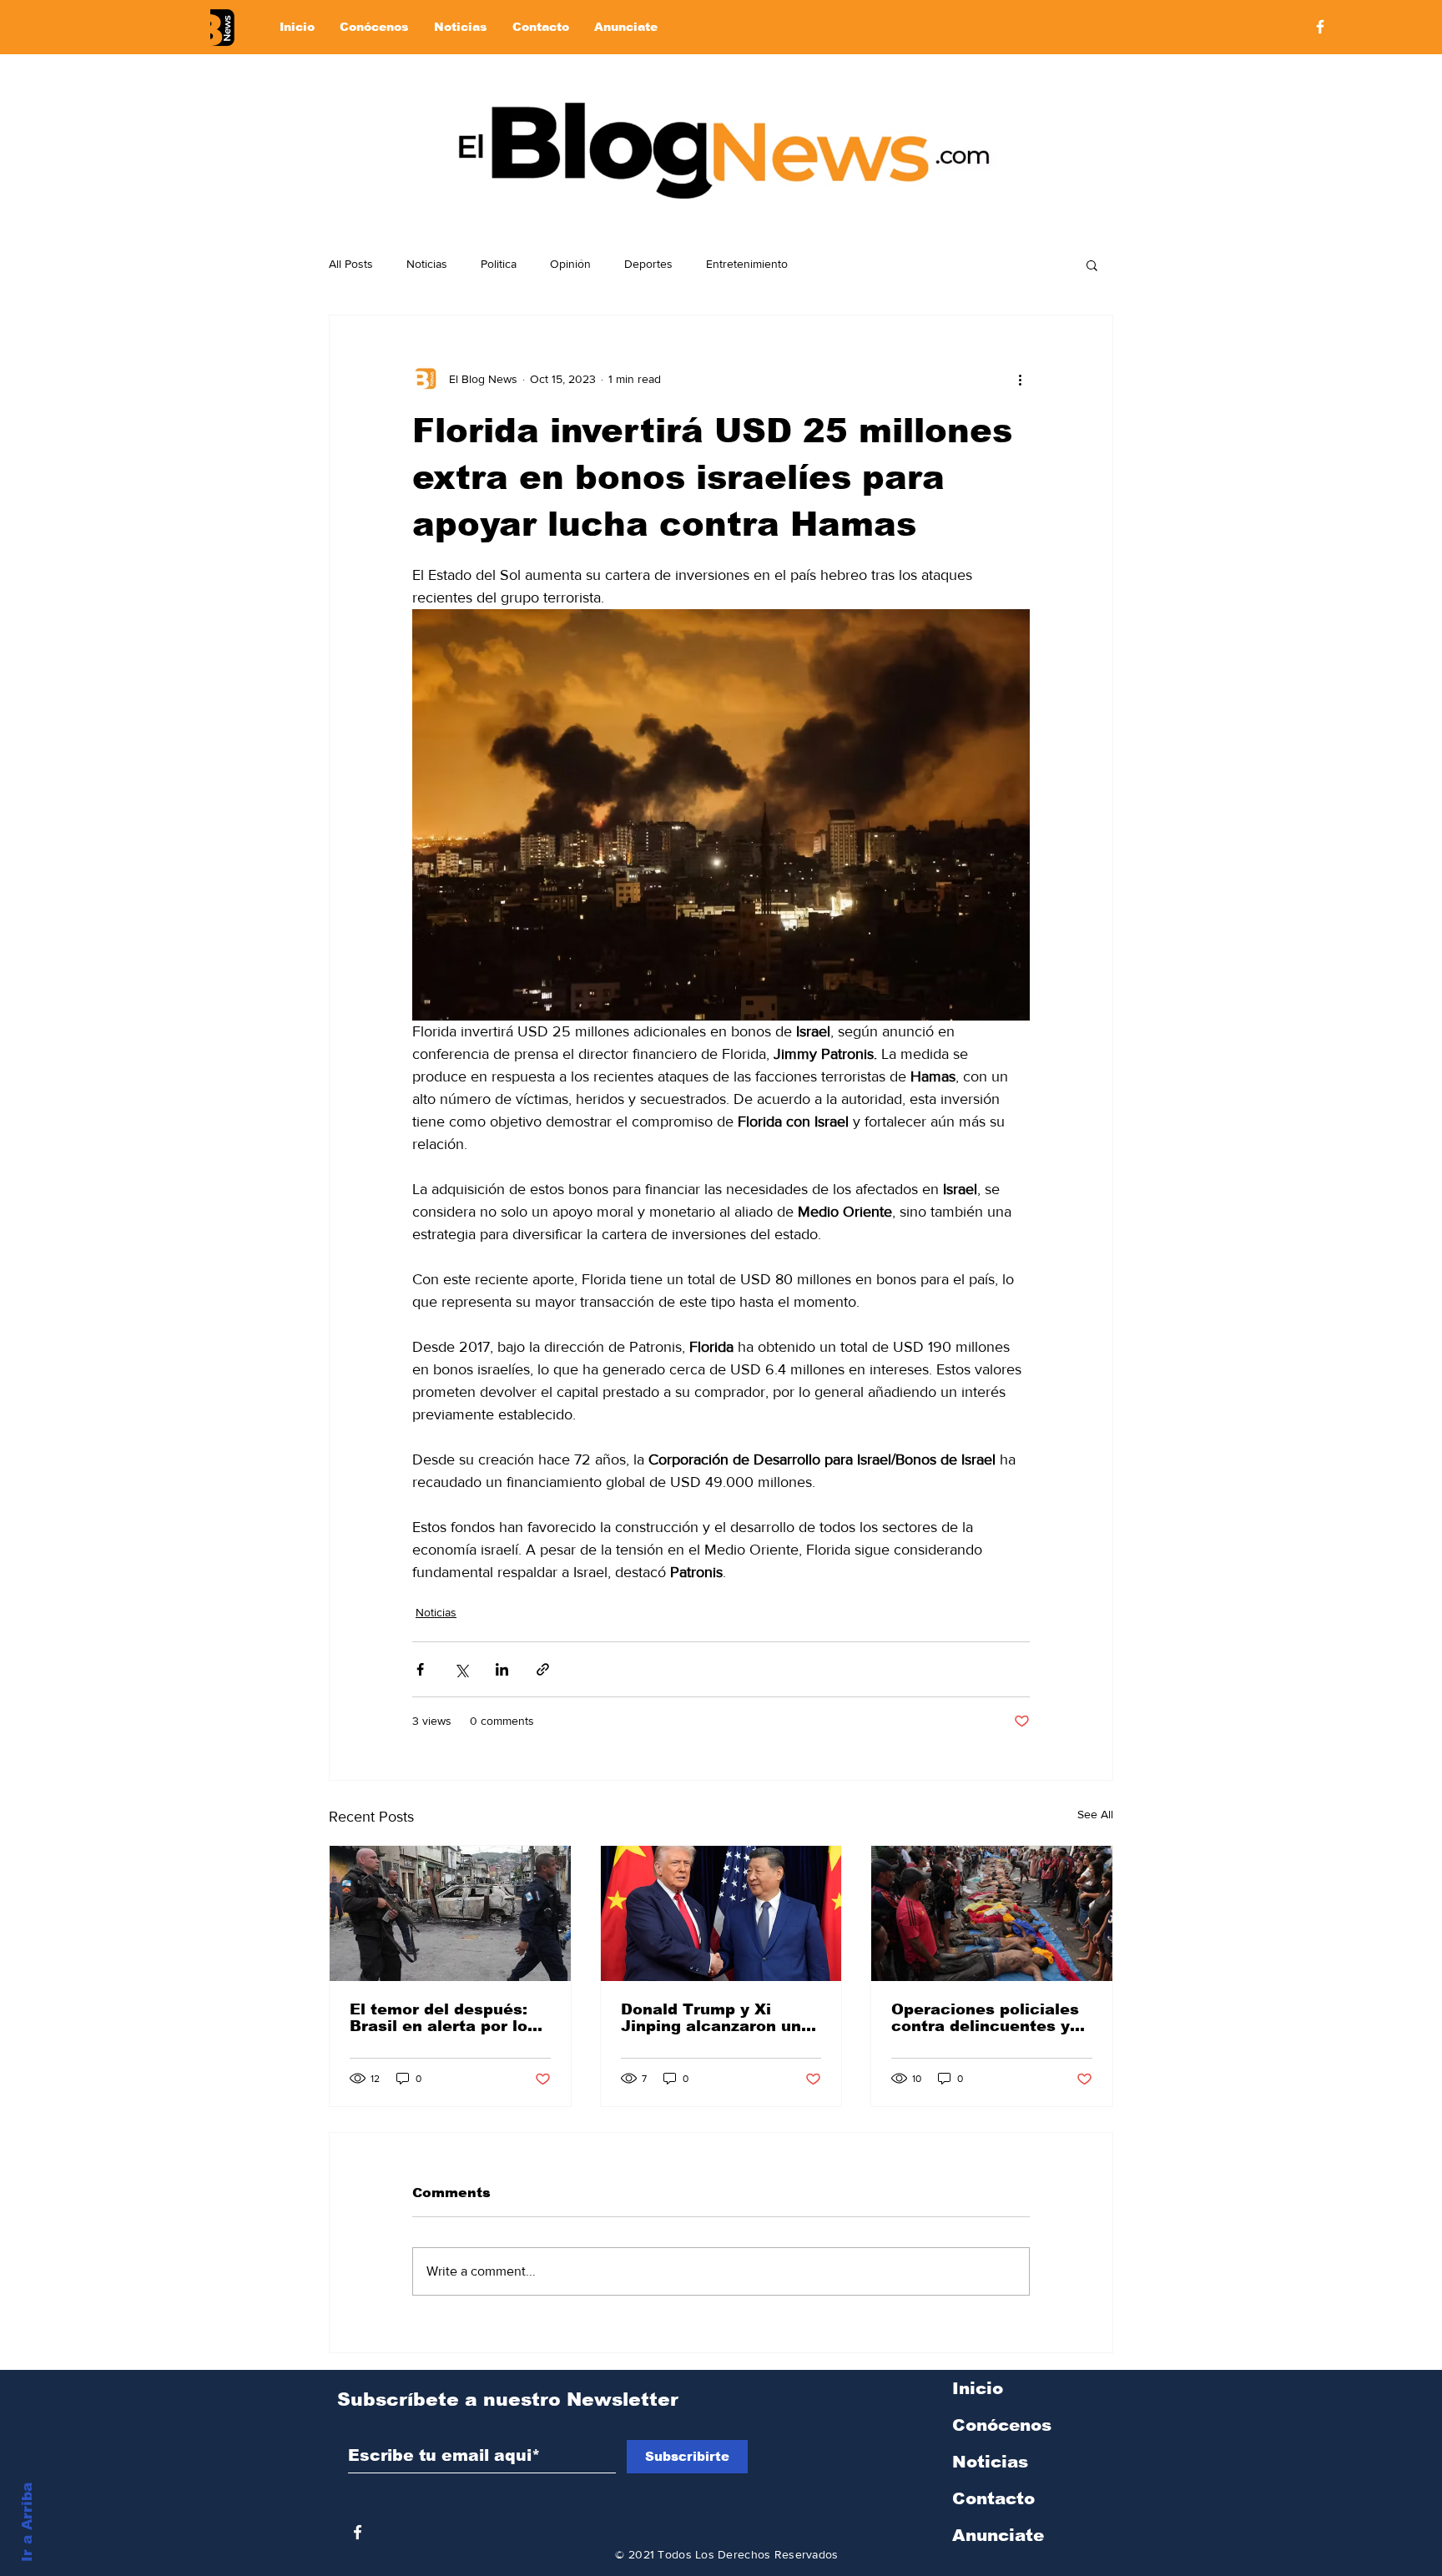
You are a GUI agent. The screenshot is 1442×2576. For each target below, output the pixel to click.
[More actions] (1020, 379)
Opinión (570, 264)
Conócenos (1002, 2425)
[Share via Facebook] (420, 1669)
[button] (1092, 265)
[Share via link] (543, 1669)
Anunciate (998, 2535)
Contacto (993, 2498)
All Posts (351, 264)
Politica (499, 264)
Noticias (427, 264)
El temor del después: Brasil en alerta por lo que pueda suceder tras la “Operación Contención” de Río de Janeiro (446, 2018)
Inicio (978, 2388)
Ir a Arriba (27, 2522)
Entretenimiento (747, 264)
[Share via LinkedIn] (502, 1669)
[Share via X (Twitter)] (461, 1669)
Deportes (648, 264)
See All (1095, 1814)
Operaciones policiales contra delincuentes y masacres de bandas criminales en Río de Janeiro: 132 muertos (985, 2018)
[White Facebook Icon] (358, 2532)
